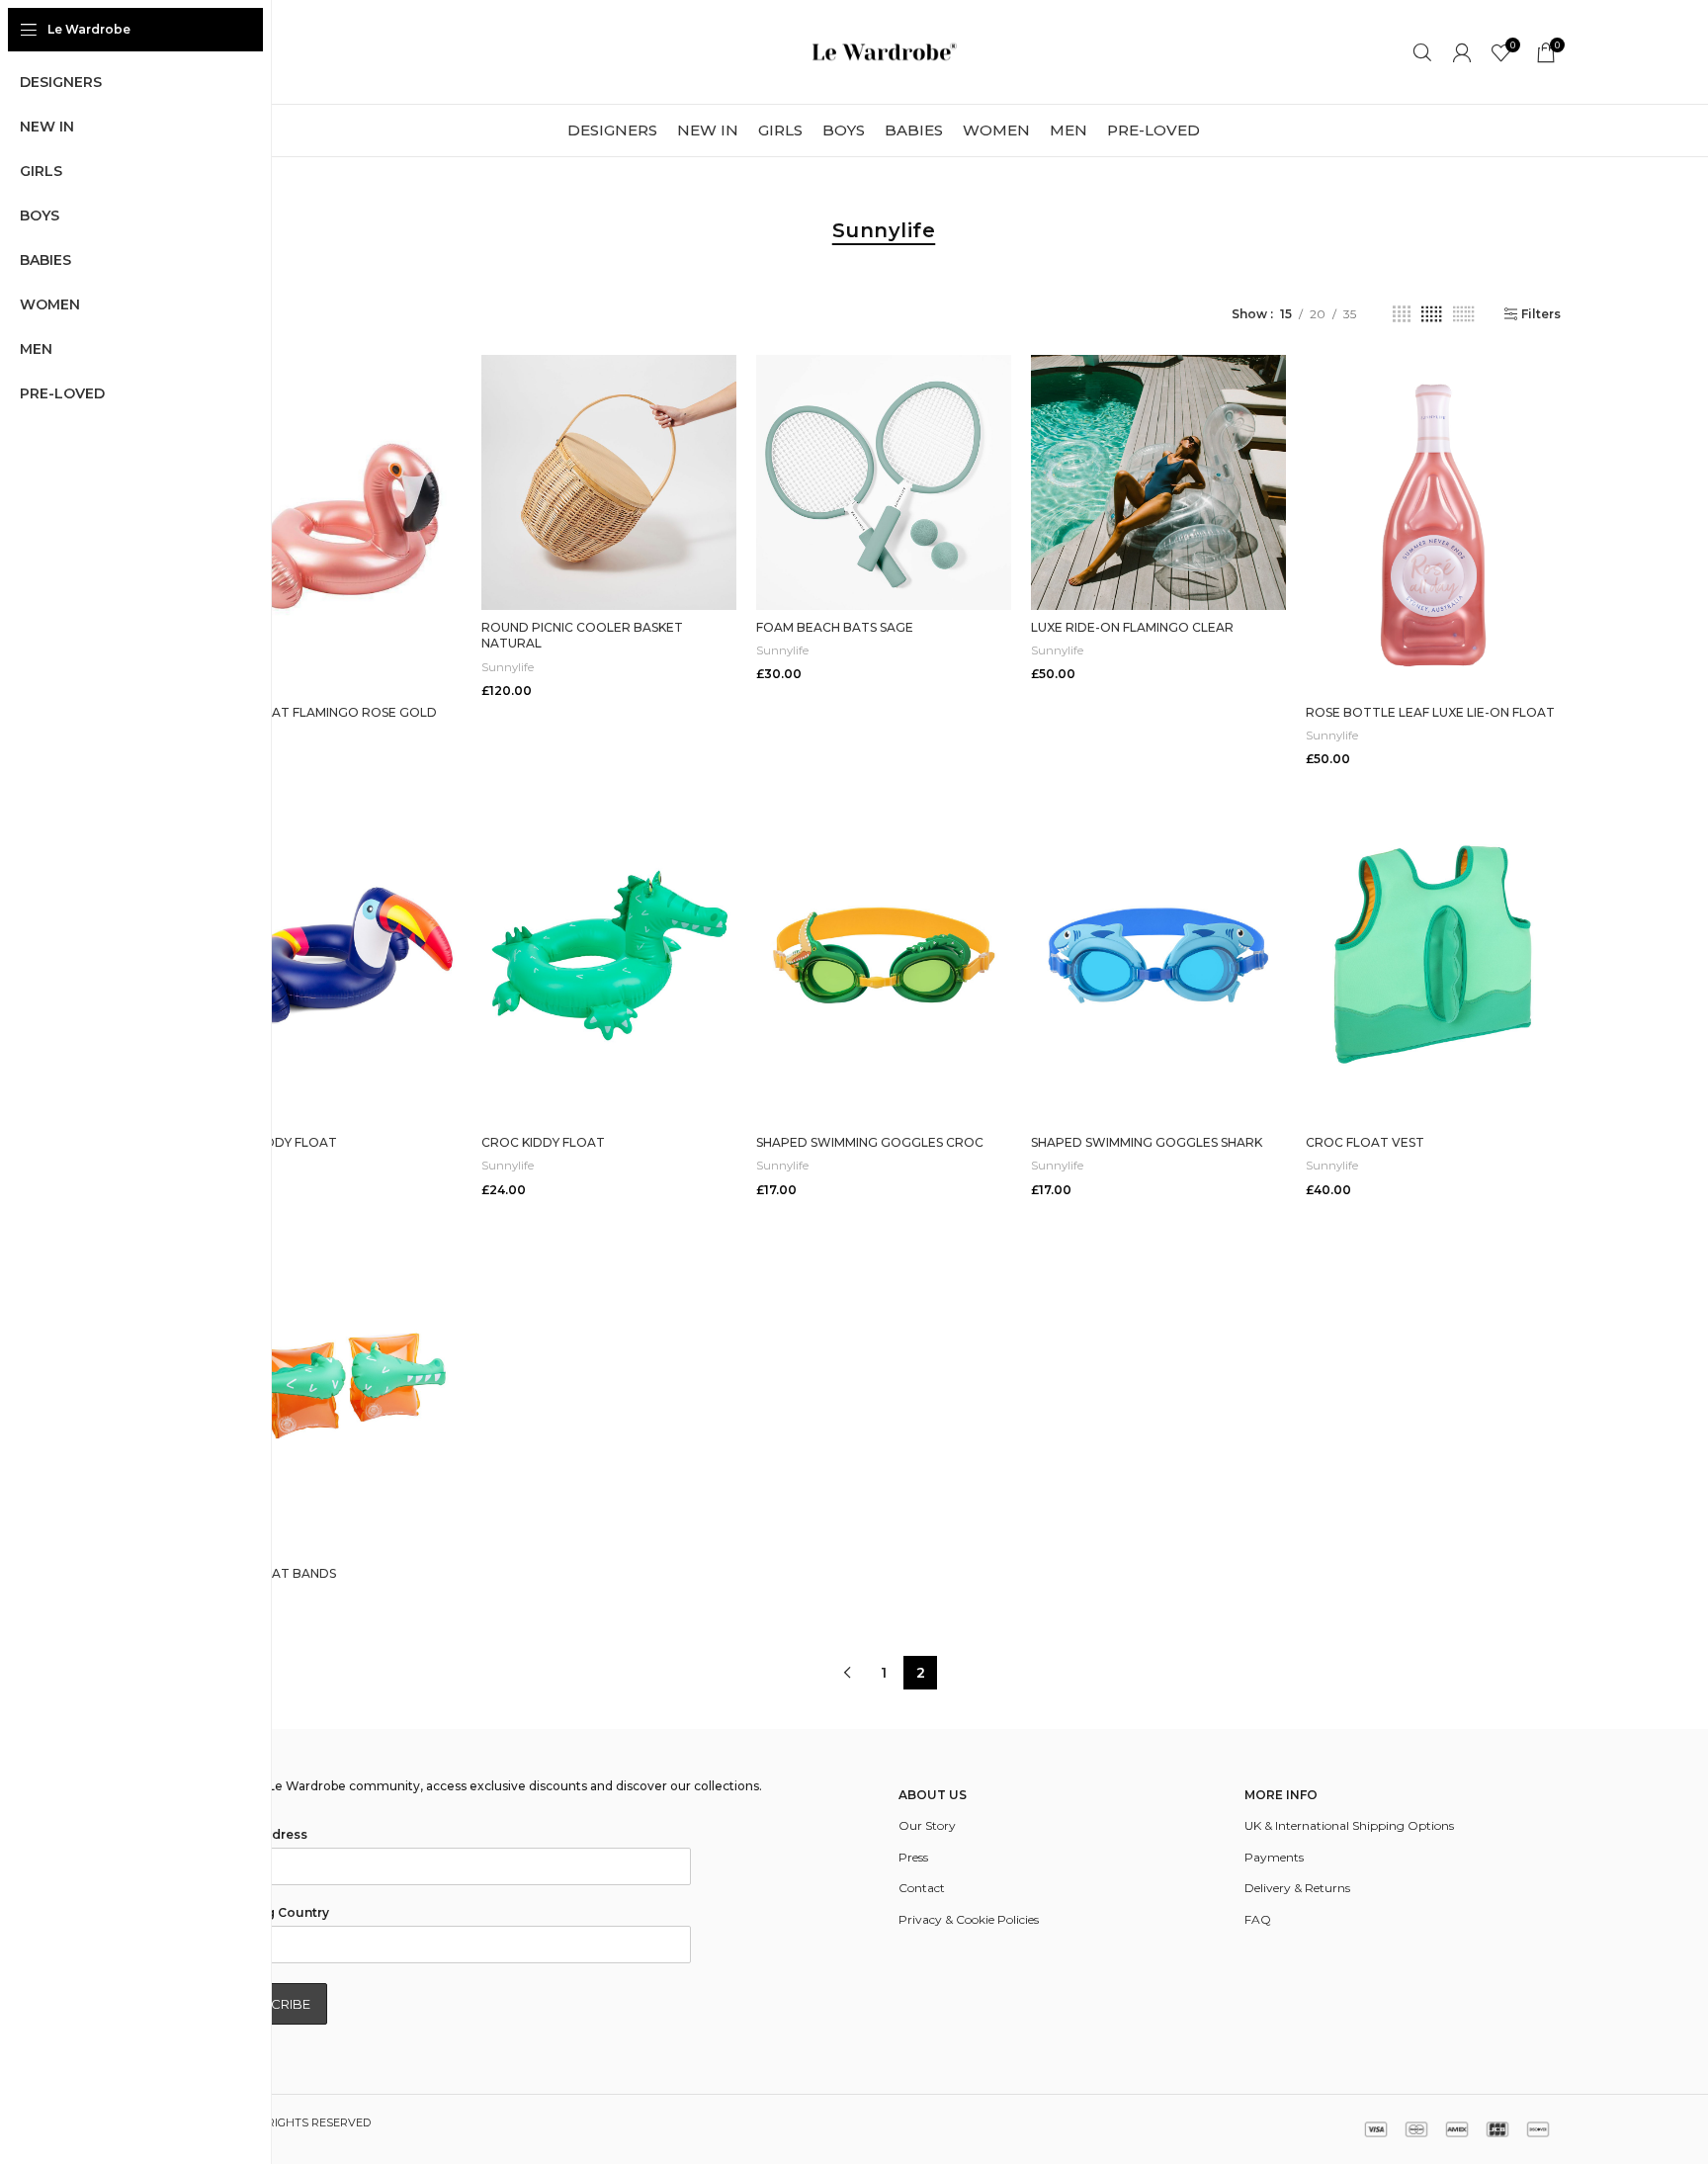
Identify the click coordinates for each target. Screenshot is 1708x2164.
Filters (1541, 314)
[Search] (1422, 52)
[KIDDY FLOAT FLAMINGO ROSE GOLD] (334, 525)
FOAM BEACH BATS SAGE (835, 627)
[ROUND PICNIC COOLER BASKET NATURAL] (609, 482)
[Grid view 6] (1463, 314)
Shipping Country (273, 1912)
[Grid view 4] (1402, 314)
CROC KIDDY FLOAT (543, 1142)
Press (913, 1857)
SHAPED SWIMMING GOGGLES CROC (870, 1142)
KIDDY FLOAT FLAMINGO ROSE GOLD (322, 712)
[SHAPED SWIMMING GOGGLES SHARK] (1158, 955)
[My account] (1462, 52)
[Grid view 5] (1432, 314)
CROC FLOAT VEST (1365, 1142)
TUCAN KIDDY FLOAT (272, 1142)
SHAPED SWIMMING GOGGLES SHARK (1147, 1142)
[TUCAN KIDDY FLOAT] (334, 955)
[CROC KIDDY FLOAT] (609, 955)
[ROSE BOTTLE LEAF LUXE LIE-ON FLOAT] (1433, 525)
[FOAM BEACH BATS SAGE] (884, 482)
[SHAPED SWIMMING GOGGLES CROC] (884, 955)
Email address (262, 1834)
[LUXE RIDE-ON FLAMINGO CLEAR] (1158, 482)
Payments (1274, 1857)
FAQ (1258, 1919)
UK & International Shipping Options (1349, 1825)
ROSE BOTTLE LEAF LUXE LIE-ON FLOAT (1430, 712)
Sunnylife (508, 667)
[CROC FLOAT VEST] (1433, 955)
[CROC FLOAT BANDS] (334, 1386)
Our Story (927, 1825)
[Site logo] (884, 51)
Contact (922, 1888)
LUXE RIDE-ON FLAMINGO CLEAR (1132, 627)
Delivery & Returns (1297, 1888)
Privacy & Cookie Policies (969, 1919)
